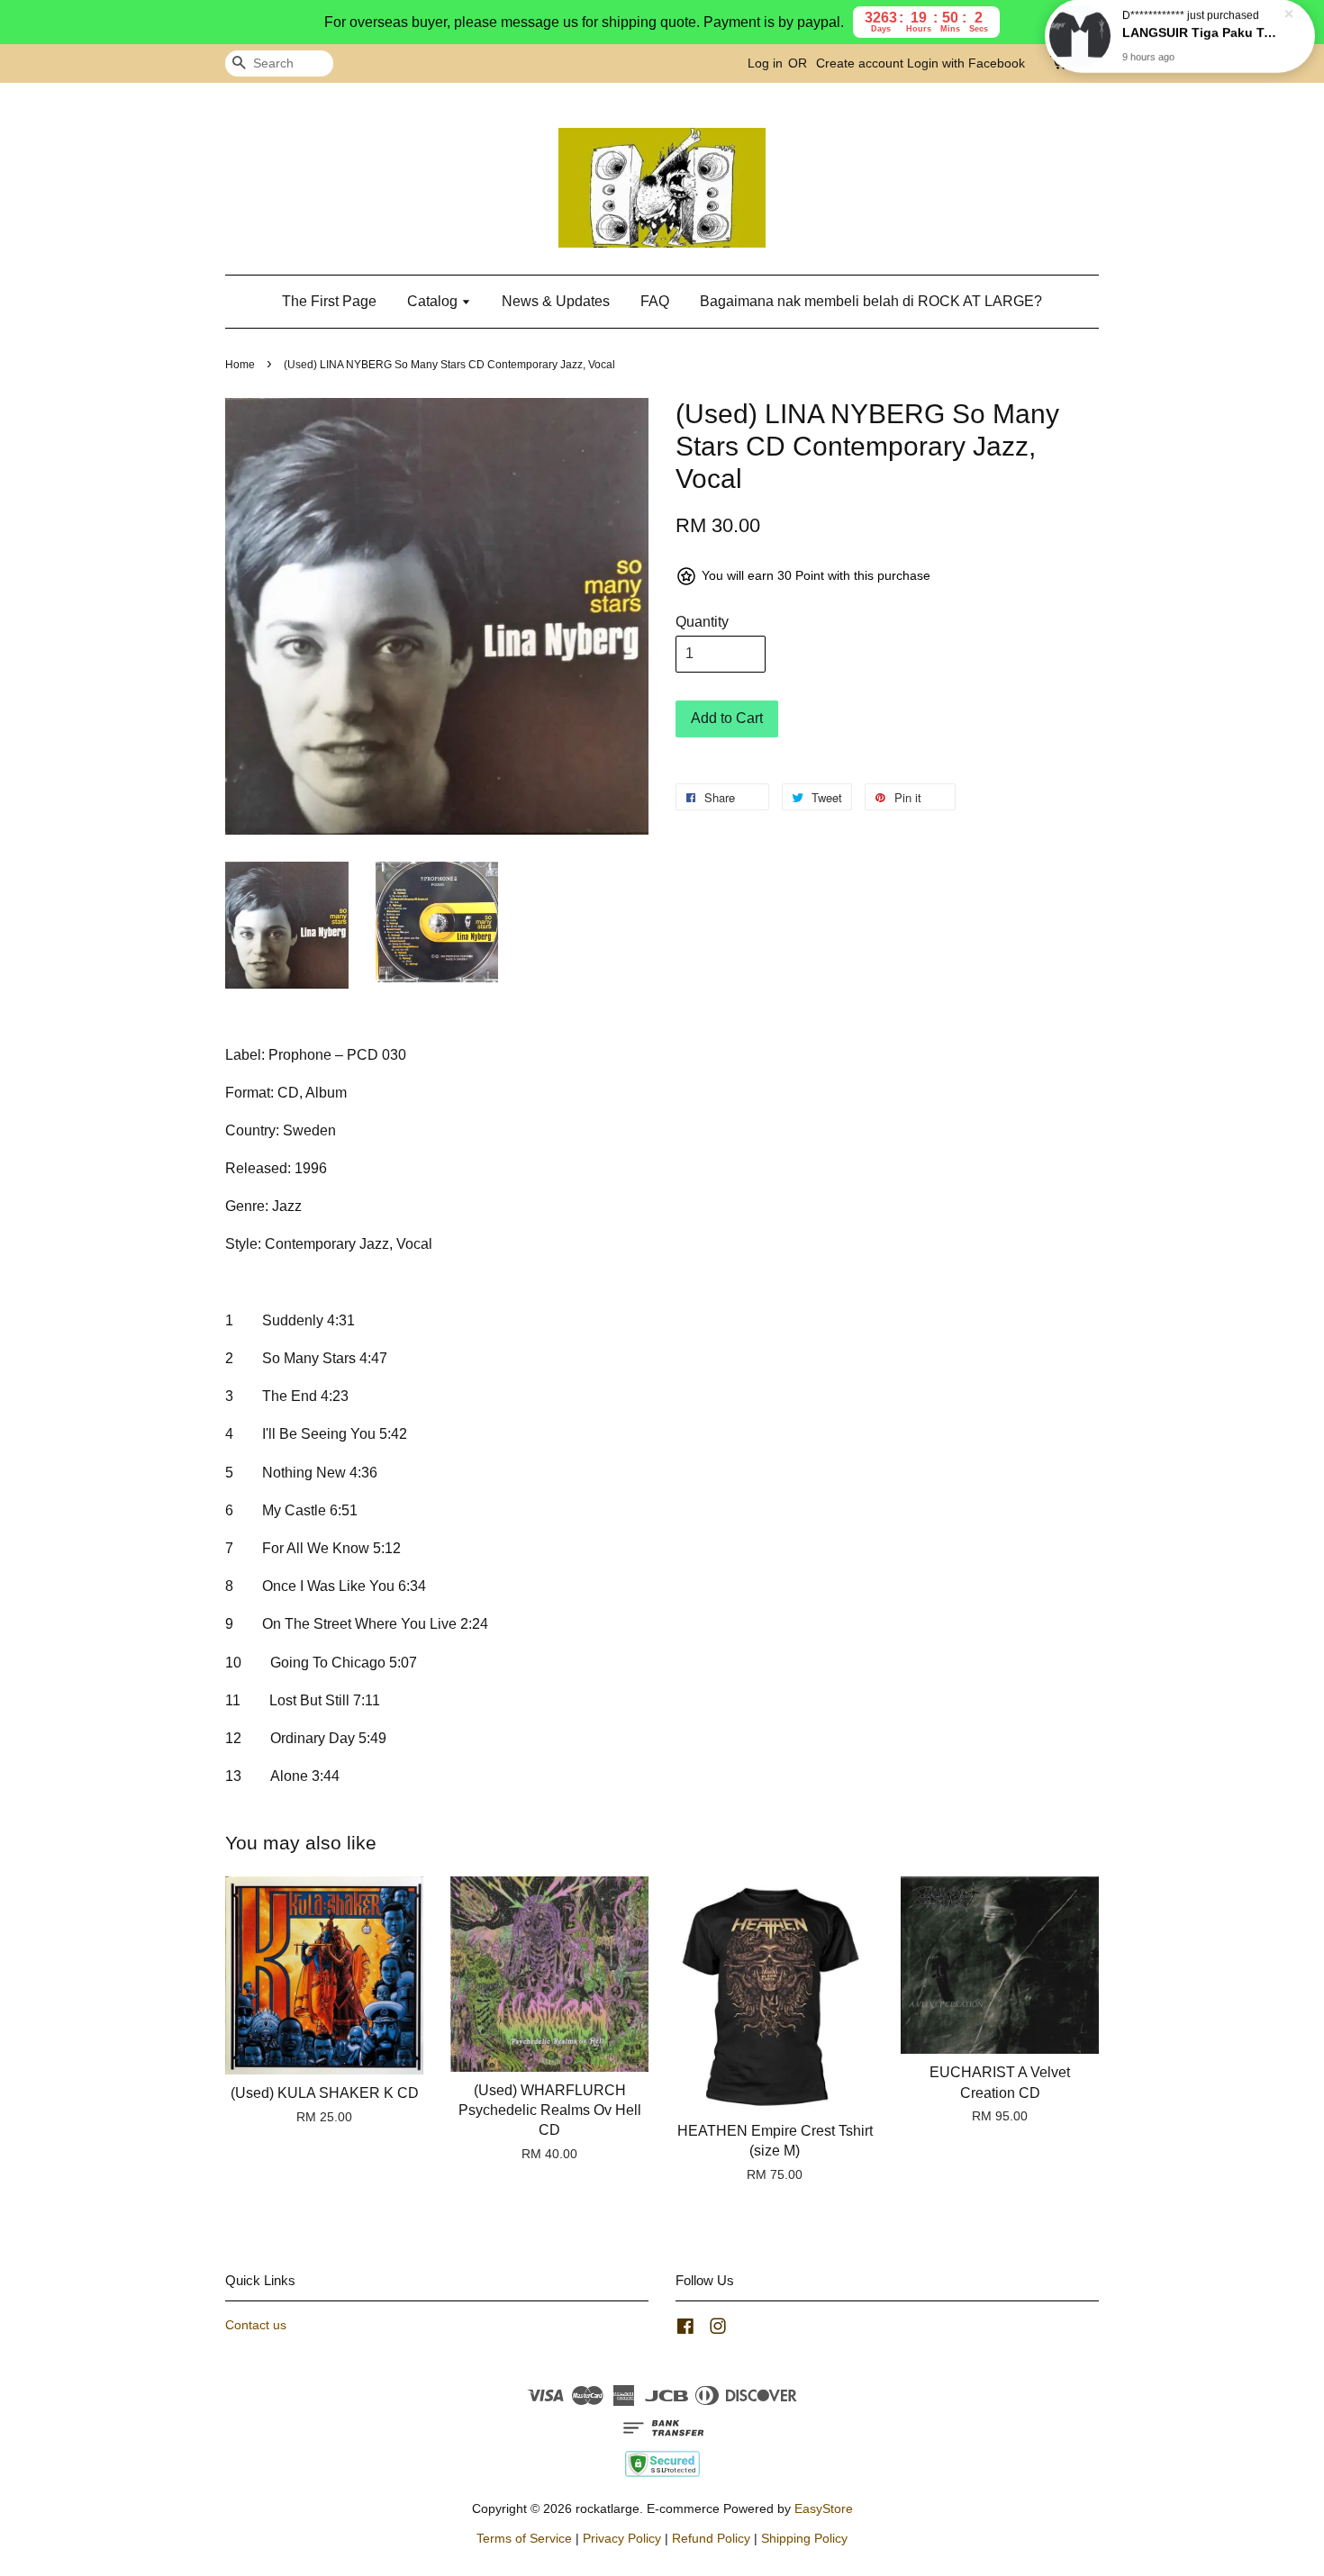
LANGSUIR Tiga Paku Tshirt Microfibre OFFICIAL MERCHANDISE (1202, 42)
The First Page (329, 301)
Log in (765, 63)
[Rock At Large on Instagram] (718, 2330)
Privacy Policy (622, 2539)
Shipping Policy (804, 2539)
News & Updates (556, 301)
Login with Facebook (966, 63)
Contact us (256, 2325)
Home (240, 365)
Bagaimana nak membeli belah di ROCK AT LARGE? (871, 301)
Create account (860, 63)
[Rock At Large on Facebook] (685, 2330)
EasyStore (824, 2509)
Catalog (434, 301)
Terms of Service (524, 2539)
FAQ (655, 301)
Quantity (702, 622)
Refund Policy (711, 2539)
